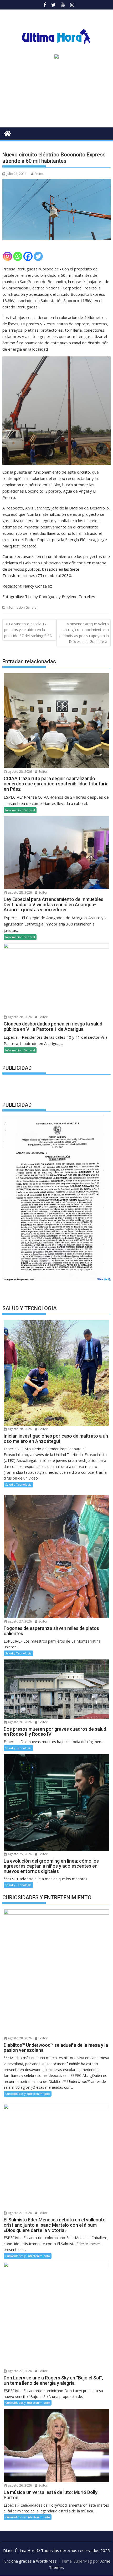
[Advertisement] (56, 95)
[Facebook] (28, 256)
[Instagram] (7, 256)
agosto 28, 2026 (19, 772)
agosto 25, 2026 (19, 1854)
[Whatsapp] (18, 256)
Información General (22, 607)
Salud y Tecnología (18, 1484)
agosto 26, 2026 (19, 1722)
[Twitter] (38, 256)
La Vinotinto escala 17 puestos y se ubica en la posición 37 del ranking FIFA (28, 630)
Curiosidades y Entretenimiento (28, 2094)
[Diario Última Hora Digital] (7, 133)
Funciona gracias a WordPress (30, 2561)
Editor (39, 174)
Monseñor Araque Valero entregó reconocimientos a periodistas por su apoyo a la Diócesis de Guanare (84, 633)
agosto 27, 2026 (19, 1621)
